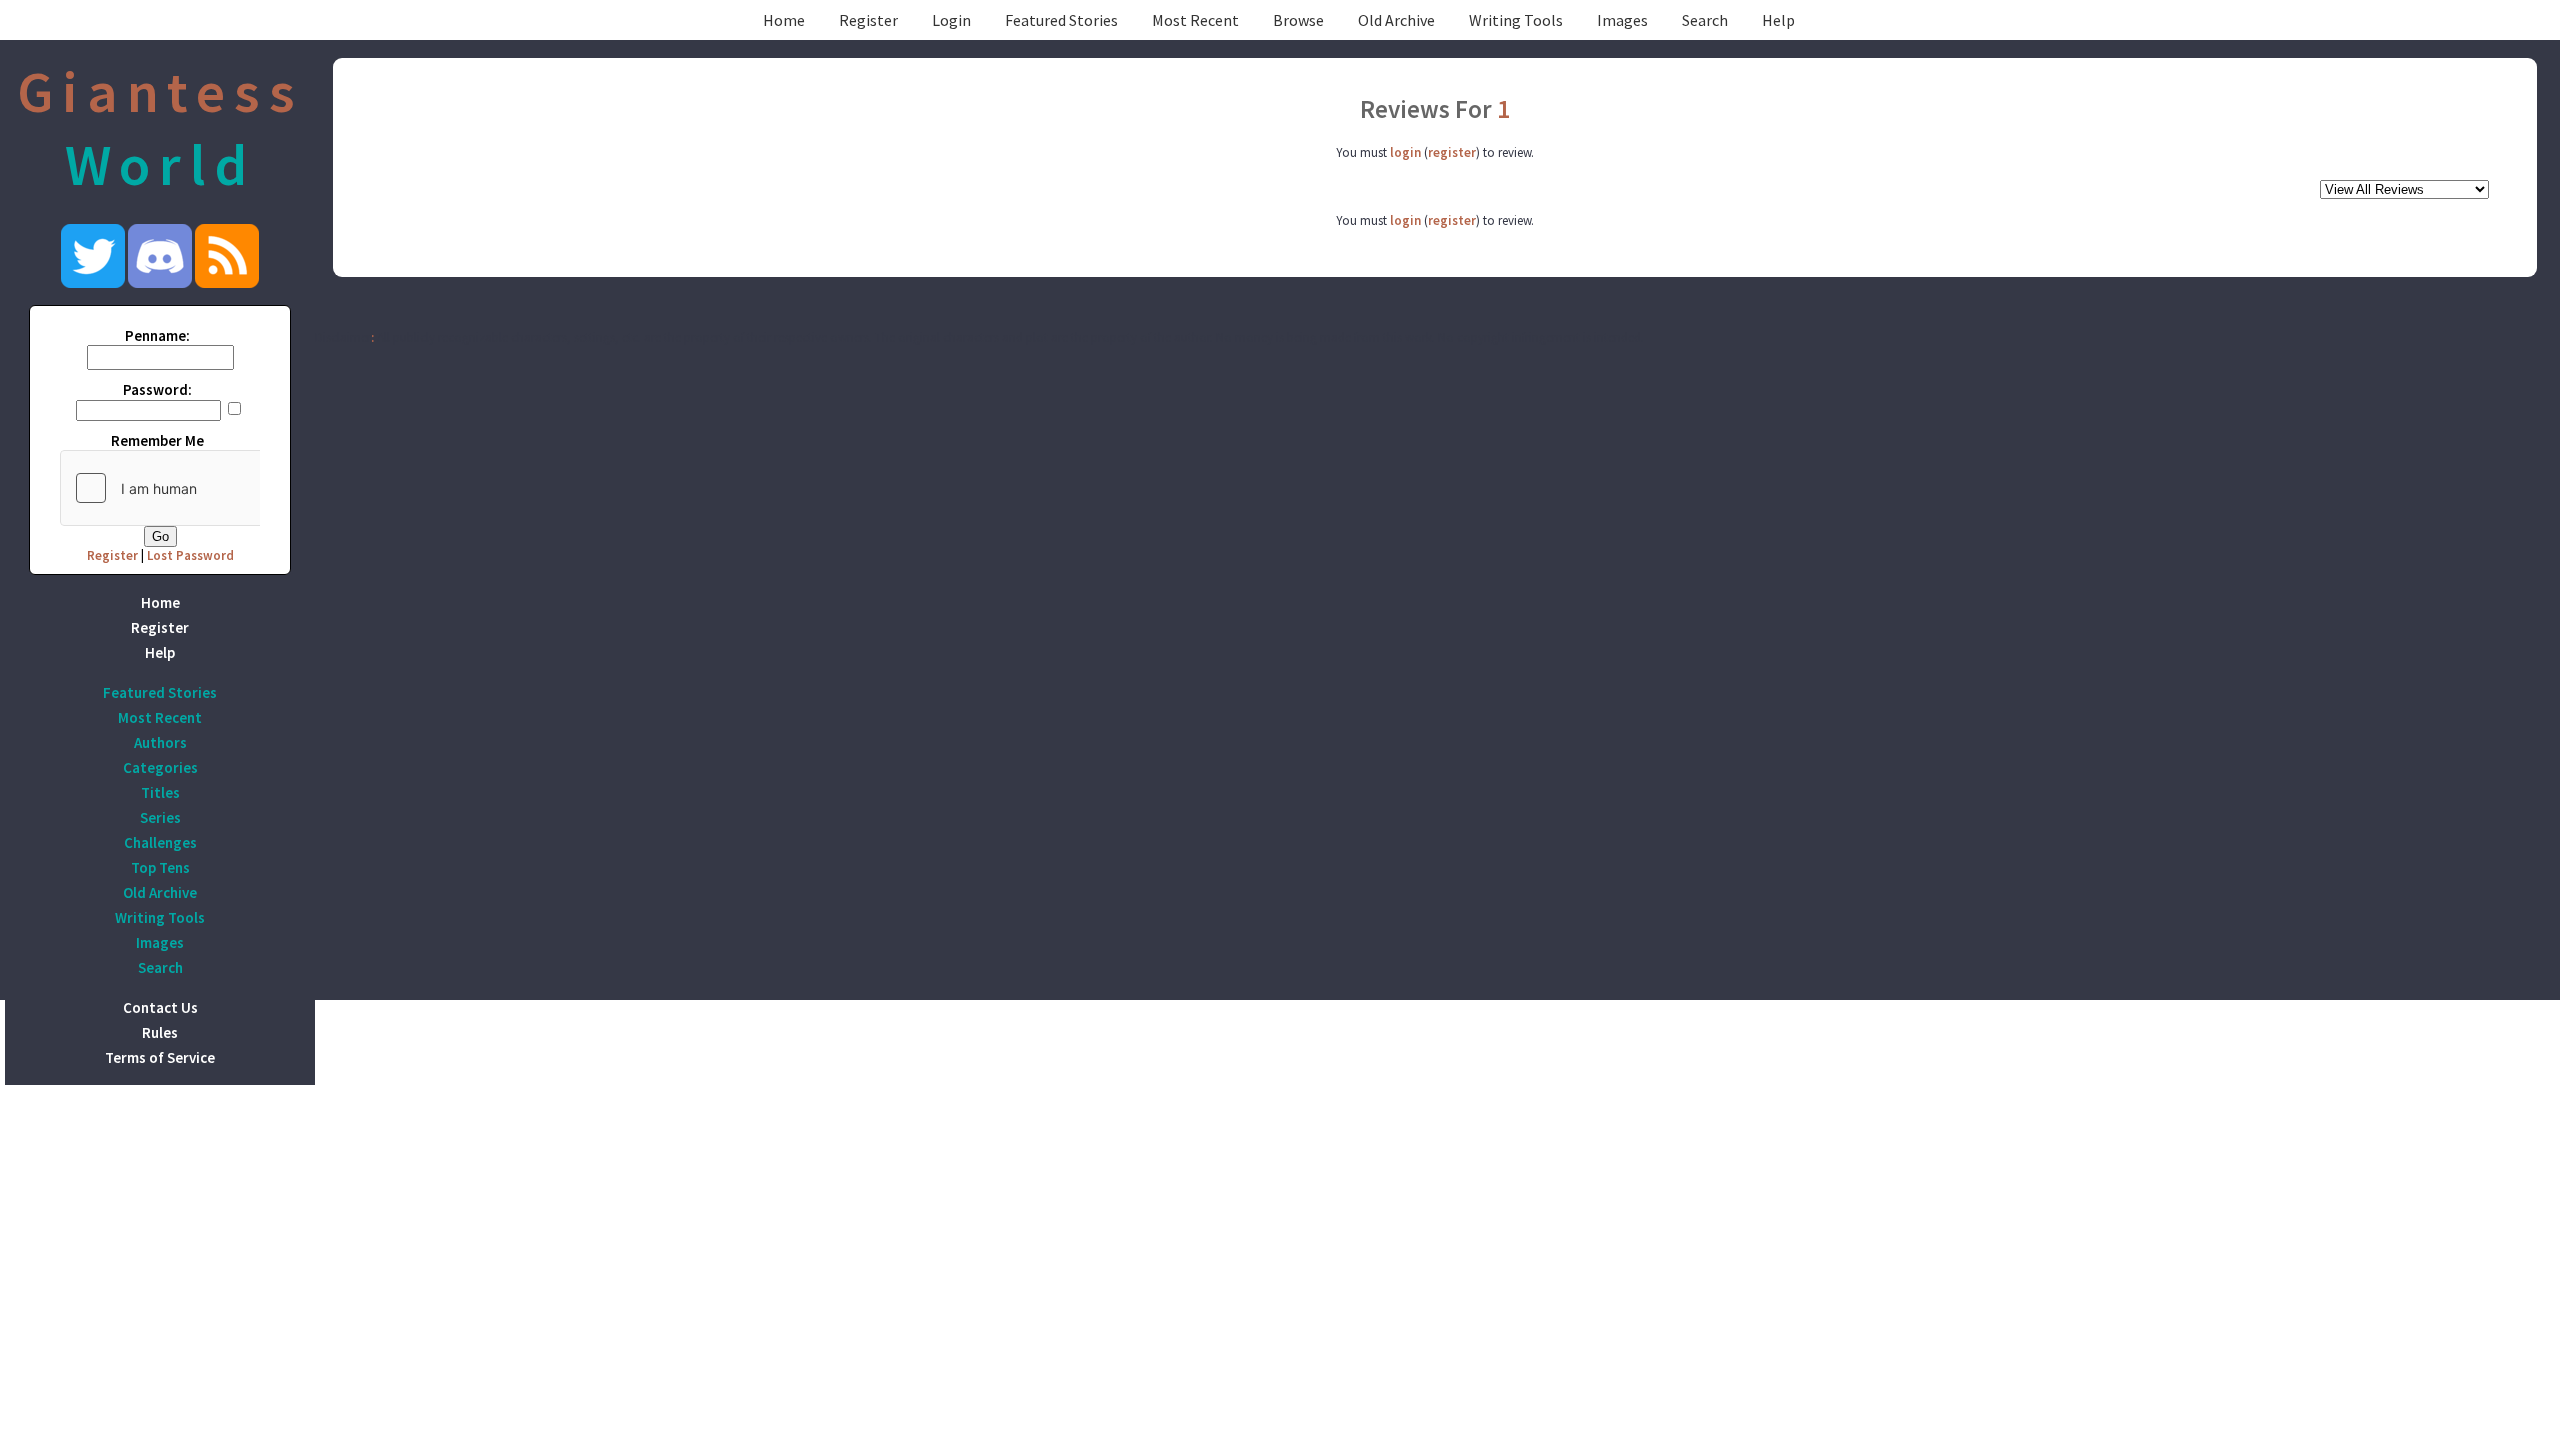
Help (1778, 20)
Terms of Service (160, 1057)
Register (868, 20)
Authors (160, 742)
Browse (1298, 20)
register (1452, 152)
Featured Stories (1061, 20)
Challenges (160, 842)
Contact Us (160, 1007)
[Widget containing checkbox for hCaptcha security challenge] (211, 488)
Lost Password (190, 555)
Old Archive (1396, 20)
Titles (160, 792)
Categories (160, 767)
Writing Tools (1516, 20)
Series (160, 817)
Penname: (157, 335)
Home (784, 20)
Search (1705, 20)
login (1405, 152)
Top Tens (160, 867)
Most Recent (1195, 20)
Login (951, 20)
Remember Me (157, 440)
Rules (160, 1032)
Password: (157, 389)
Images (1622, 20)
